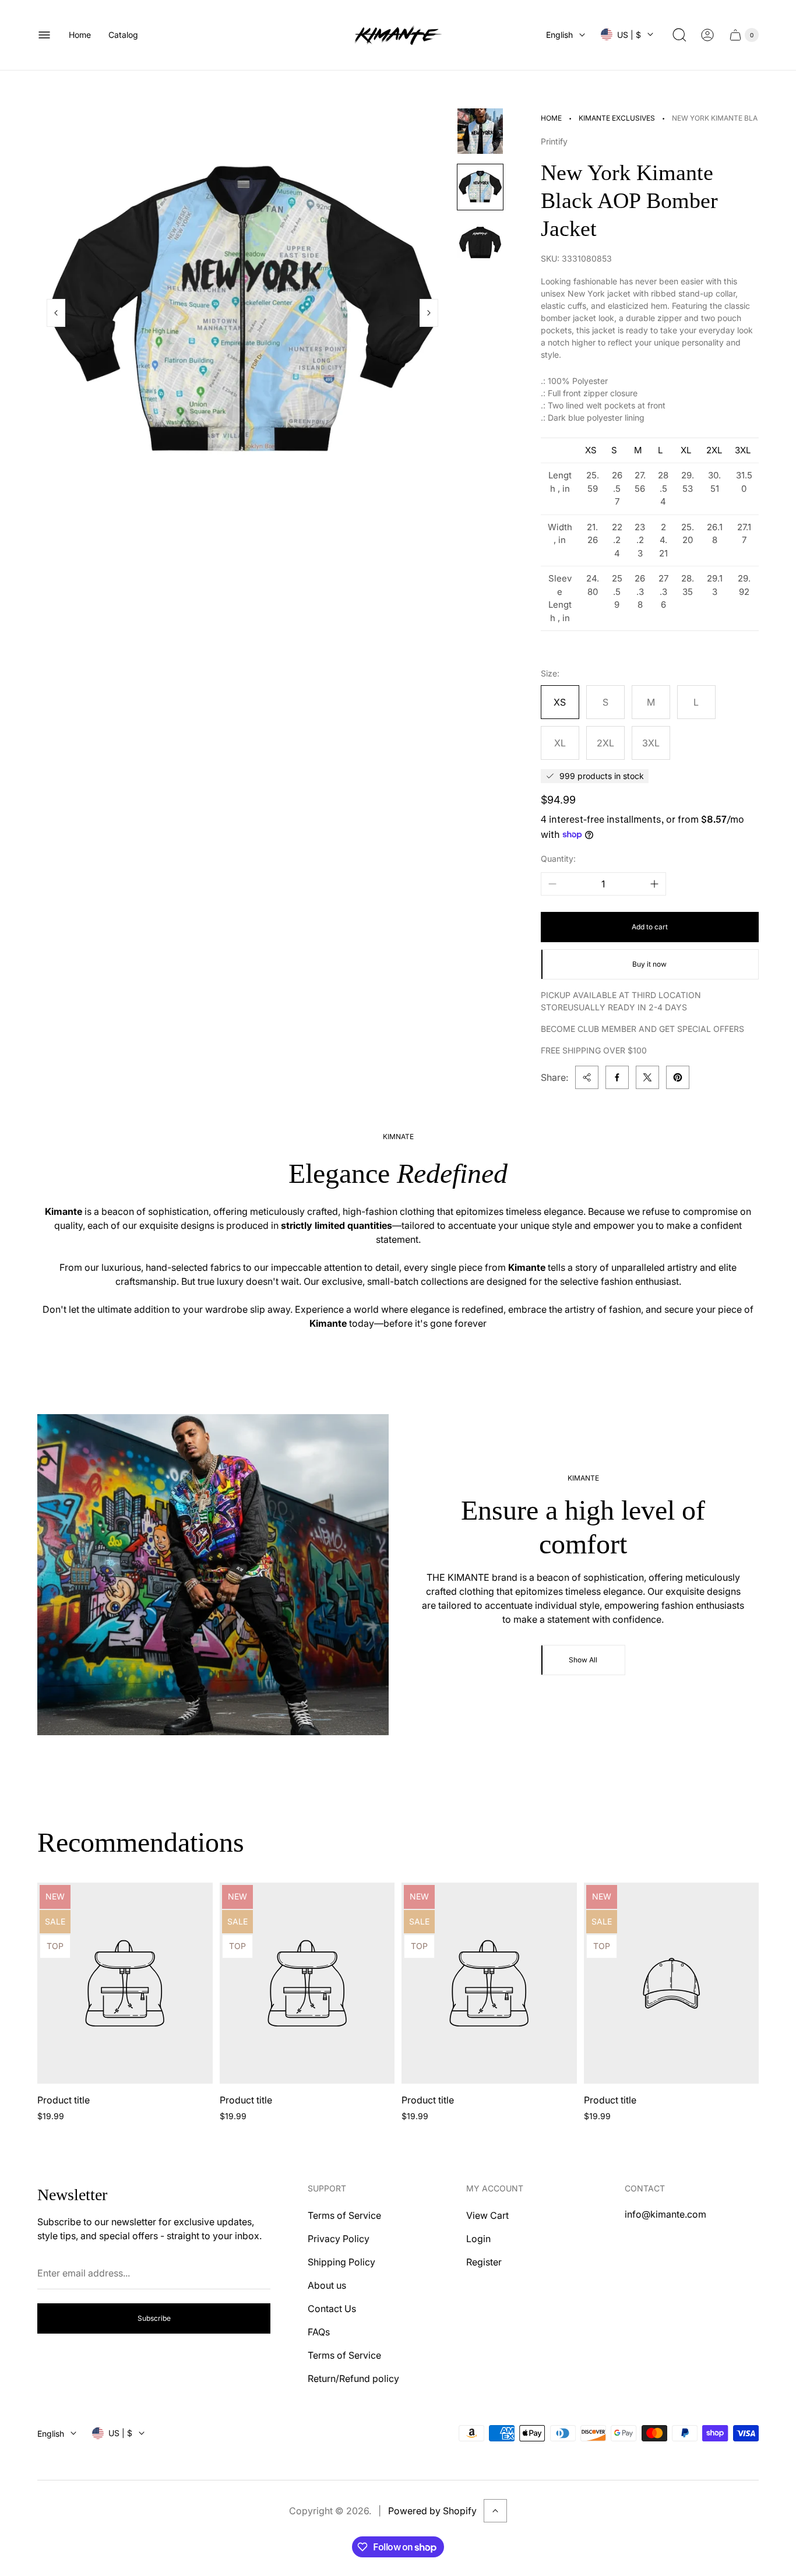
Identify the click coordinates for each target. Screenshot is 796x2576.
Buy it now (649, 964)
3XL (651, 743)
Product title (64, 2100)
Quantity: (558, 859)
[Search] (679, 35)
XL (560, 743)
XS (560, 702)
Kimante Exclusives (617, 118)
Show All (583, 1660)
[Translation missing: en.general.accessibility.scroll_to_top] (495, 2511)
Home (551, 118)
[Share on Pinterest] (678, 1077)
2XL (605, 743)
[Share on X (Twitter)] (647, 1077)
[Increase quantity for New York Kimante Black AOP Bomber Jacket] (654, 884)
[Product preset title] (125, 1983)
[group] (480, 131)
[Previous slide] (56, 313)
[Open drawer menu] (44, 35)
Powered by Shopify (432, 2511)
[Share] (587, 1077)
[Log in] (707, 35)
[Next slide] (429, 313)
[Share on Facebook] (617, 1077)
